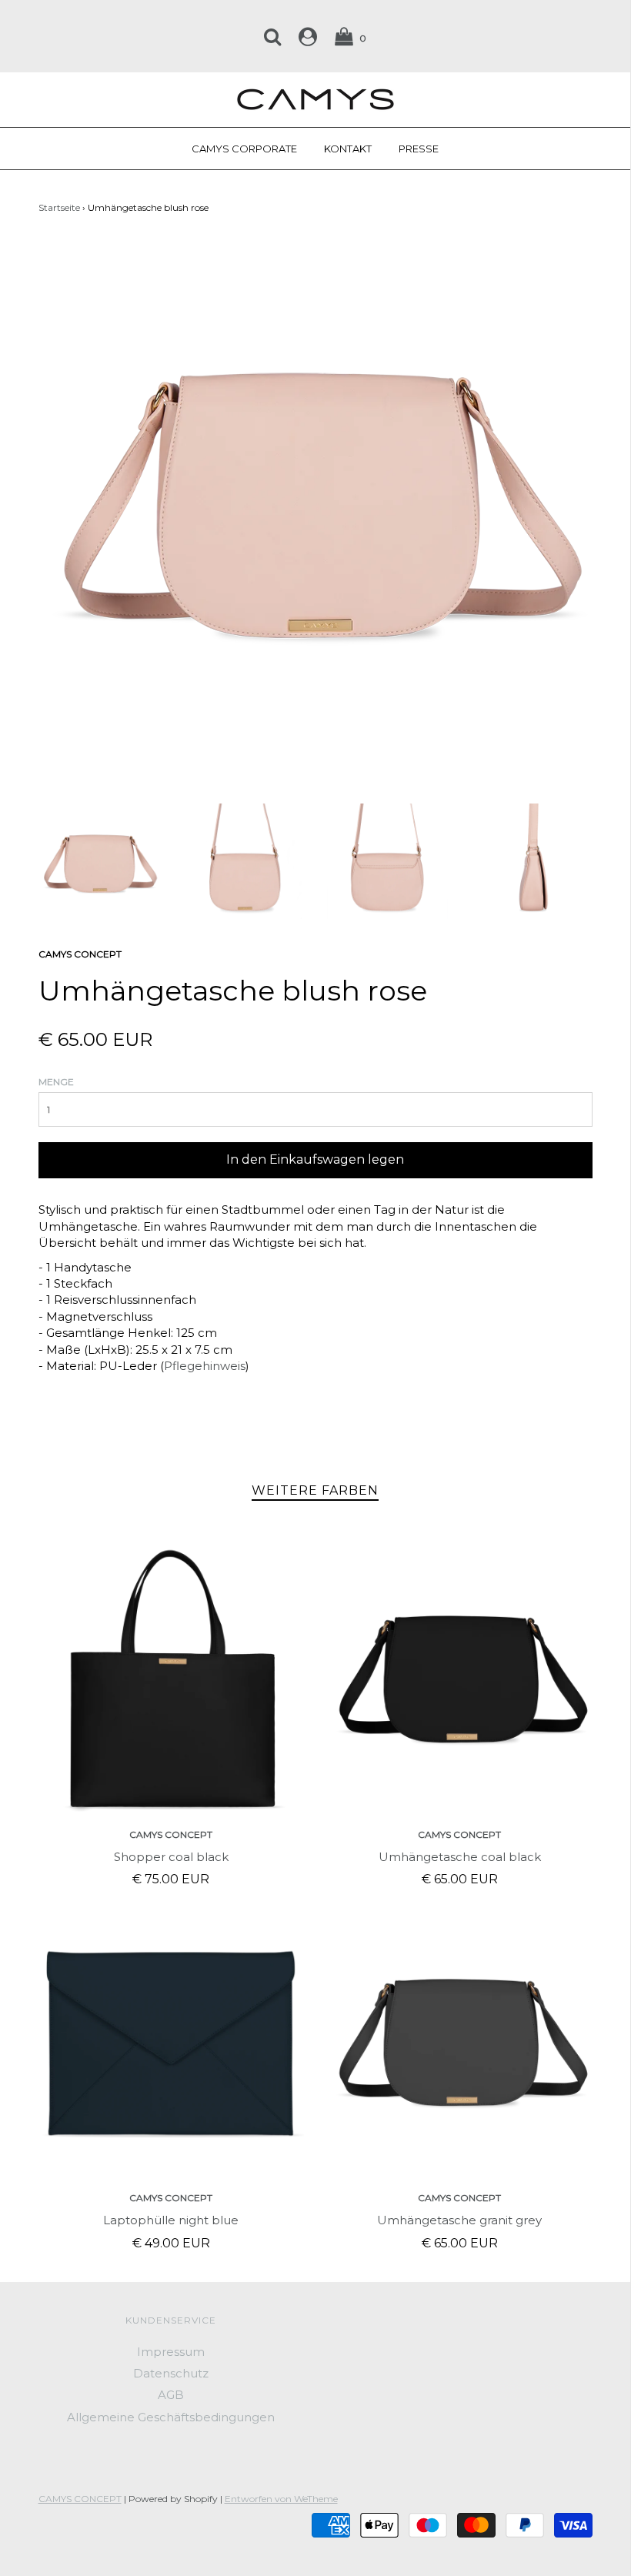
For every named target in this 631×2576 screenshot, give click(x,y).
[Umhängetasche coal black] (460, 1680)
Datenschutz (171, 2373)
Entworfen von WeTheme (281, 2499)
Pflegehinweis (205, 1366)
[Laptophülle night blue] (171, 2043)
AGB (171, 2395)
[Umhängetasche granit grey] (460, 2043)
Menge (56, 1082)
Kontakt (348, 149)
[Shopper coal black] (171, 1680)
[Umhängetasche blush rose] (99, 862)
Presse (419, 149)
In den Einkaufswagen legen (315, 1159)
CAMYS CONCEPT (80, 2499)
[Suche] (272, 36)
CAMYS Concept (171, 1834)
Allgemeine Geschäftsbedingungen (171, 2417)
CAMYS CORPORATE (244, 149)
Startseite (59, 207)
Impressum (171, 2352)
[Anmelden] (308, 36)
